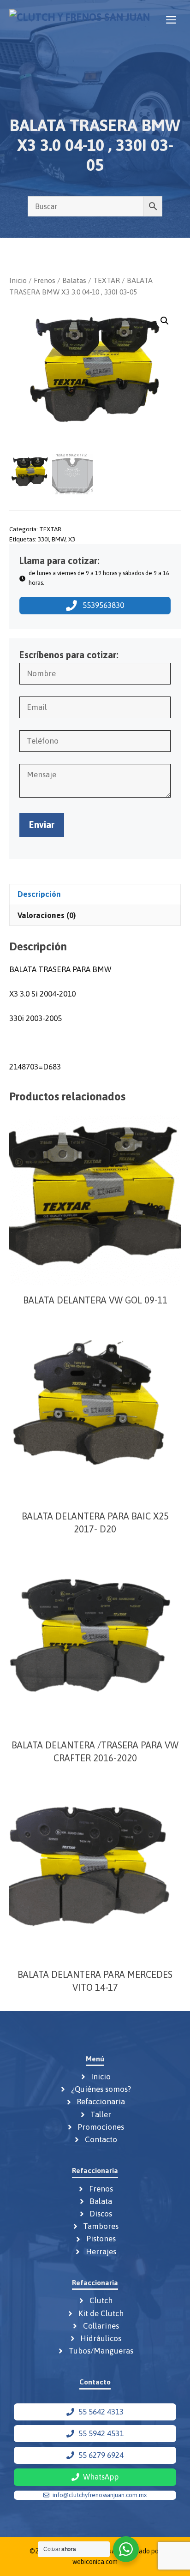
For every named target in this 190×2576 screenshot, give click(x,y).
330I (43, 539)
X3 (72, 539)
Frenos (45, 280)
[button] (165, 321)
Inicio (18, 280)
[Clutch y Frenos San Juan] (80, 20)
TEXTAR (107, 280)
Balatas (74, 280)
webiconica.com (95, 2562)
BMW (59, 539)
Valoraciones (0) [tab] (47, 915)
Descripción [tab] (39, 894)
